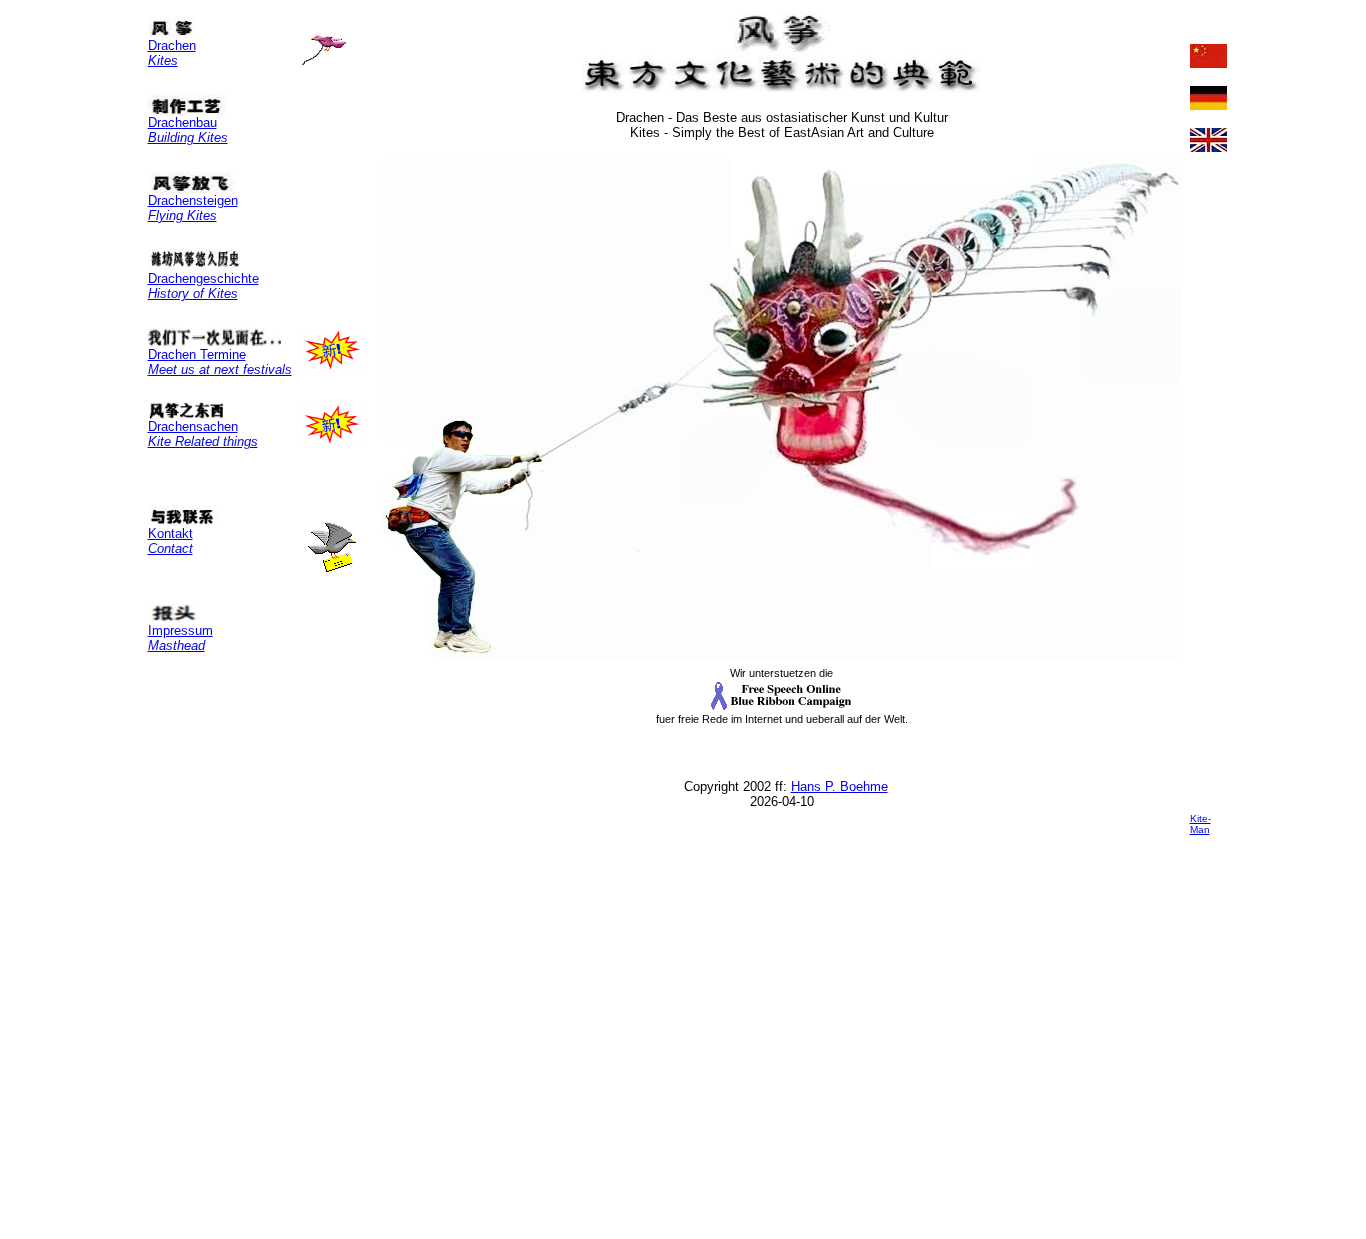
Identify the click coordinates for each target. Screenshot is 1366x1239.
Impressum (180, 630)
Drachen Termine (197, 354)
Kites (163, 60)
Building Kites (188, 137)
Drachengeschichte (203, 278)
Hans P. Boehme (839, 786)
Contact (170, 548)
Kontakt (170, 533)
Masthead (176, 645)
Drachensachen (193, 426)
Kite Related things (203, 441)
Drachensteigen (193, 200)
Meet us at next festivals (220, 369)
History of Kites (193, 293)
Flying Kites (182, 215)
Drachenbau (182, 122)
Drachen (172, 45)
